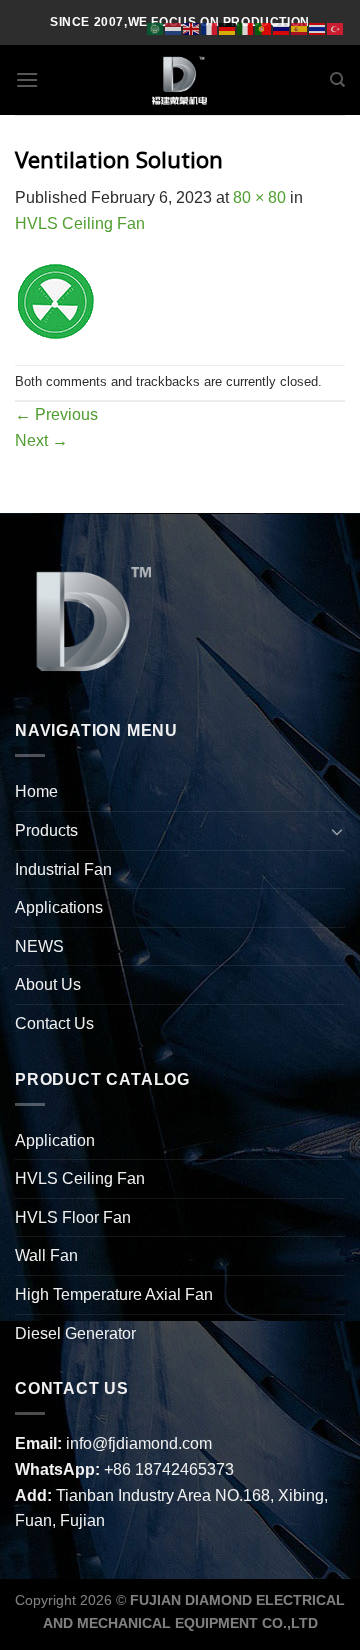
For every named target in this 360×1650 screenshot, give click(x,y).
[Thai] (318, 27)
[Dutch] (174, 27)
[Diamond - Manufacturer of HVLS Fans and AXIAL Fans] (180, 80)
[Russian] (282, 27)
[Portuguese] (264, 27)
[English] (192, 27)
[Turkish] (336, 27)
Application (55, 1140)
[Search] (337, 80)
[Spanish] (300, 27)
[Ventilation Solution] (55, 299)
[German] (228, 27)
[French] (210, 27)
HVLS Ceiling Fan (80, 223)
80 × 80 (259, 197)
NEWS (39, 946)
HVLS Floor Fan (73, 1217)
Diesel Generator (75, 1333)
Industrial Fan (63, 869)
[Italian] (246, 27)
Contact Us (54, 1023)
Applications (59, 907)
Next (41, 440)
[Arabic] (156, 27)
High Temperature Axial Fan (114, 1294)
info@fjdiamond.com (139, 1443)
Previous (56, 414)
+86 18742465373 (169, 1469)
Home (36, 791)
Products (46, 830)
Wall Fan (46, 1255)
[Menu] (27, 79)
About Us (48, 984)
